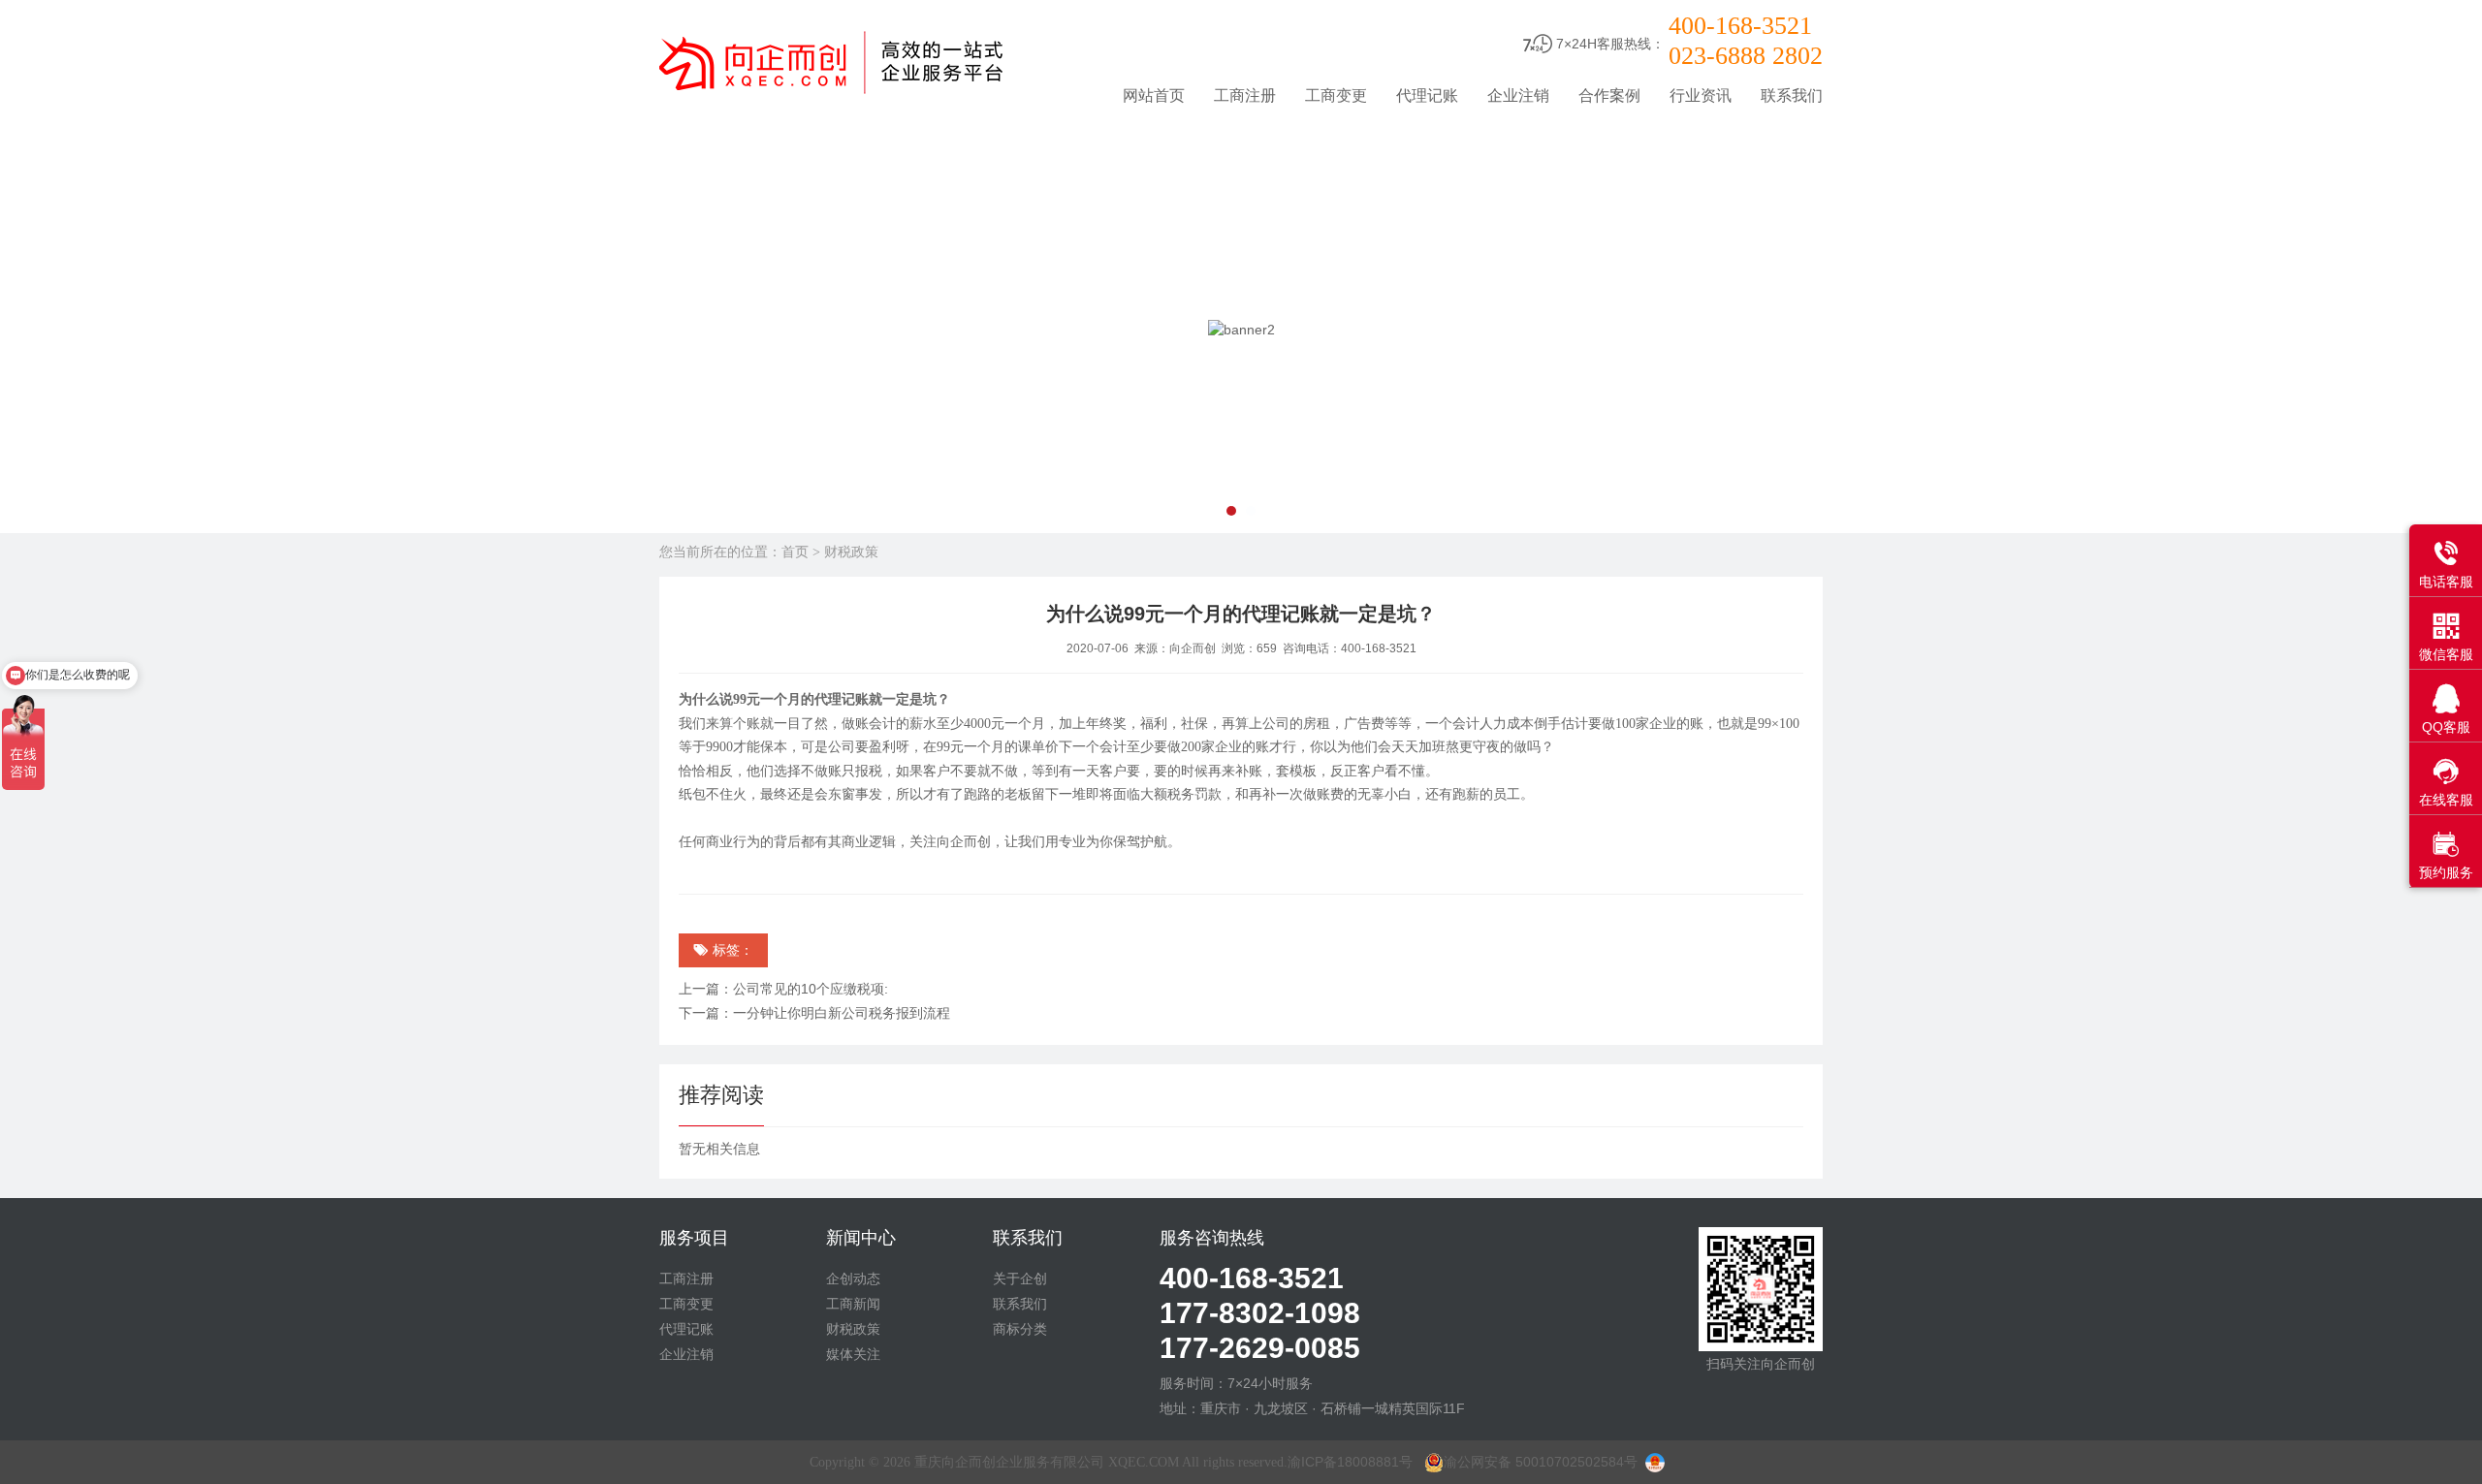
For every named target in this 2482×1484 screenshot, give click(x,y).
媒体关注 (853, 1354)
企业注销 (1518, 95)
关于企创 (1020, 1279)
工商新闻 (853, 1304)
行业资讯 (1701, 95)
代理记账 (1427, 95)
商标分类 (1020, 1329)
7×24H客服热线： (1610, 44)
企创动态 (853, 1279)
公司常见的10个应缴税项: (811, 989)
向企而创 (1193, 648)
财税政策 (851, 552)
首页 (795, 552)
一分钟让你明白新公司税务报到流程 (842, 1013)
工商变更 (1336, 95)
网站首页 (1154, 95)
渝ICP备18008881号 (1350, 1462)
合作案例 (1609, 95)
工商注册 (1245, 95)
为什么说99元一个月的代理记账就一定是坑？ (1241, 614)
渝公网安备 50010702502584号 (1541, 1462)
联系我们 (1792, 95)
